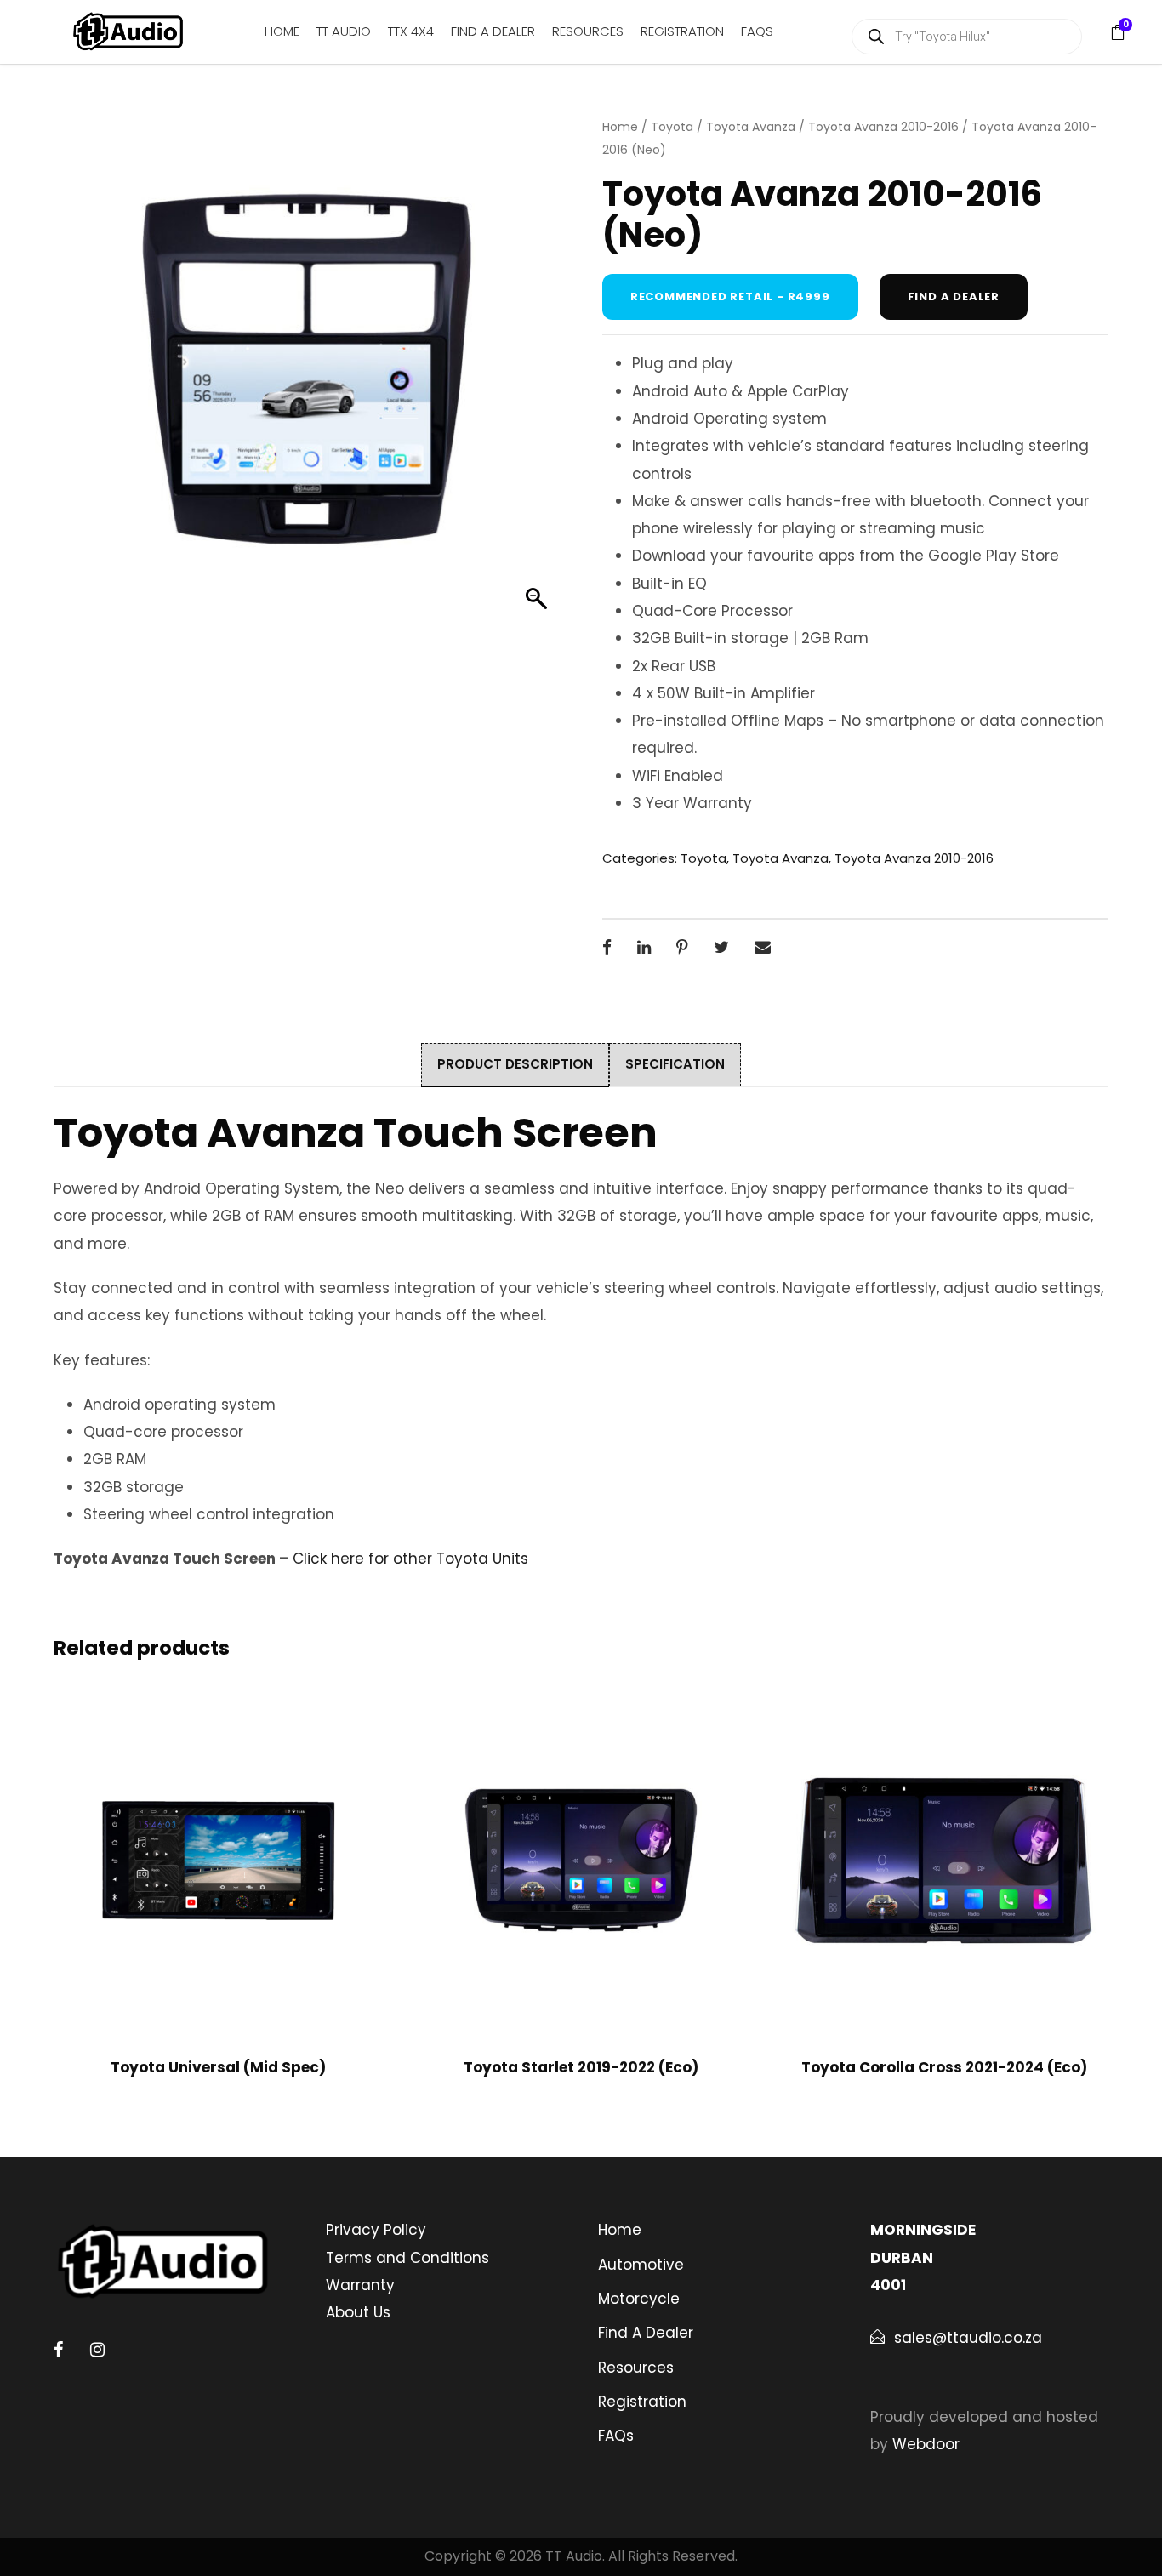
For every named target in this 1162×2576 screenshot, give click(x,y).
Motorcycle (639, 2299)
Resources (588, 31)
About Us (358, 2312)
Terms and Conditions (407, 2258)
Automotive (641, 2265)
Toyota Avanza (751, 127)
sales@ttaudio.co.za (968, 2338)
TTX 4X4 (411, 31)
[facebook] (58, 2350)
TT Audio (344, 31)
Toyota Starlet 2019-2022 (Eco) (581, 2067)
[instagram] (97, 2350)
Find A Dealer (493, 31)
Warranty (360, 2285)
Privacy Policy (376, 2230)
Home (282, 31)
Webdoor (926, 2444)
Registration (682, 31)
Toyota (672, 127)
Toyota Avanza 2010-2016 (883, 127)
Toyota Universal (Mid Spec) (218, 2067)
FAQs (757, 31)
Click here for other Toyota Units (410, 1559)
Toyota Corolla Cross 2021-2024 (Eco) (944, 2067)
